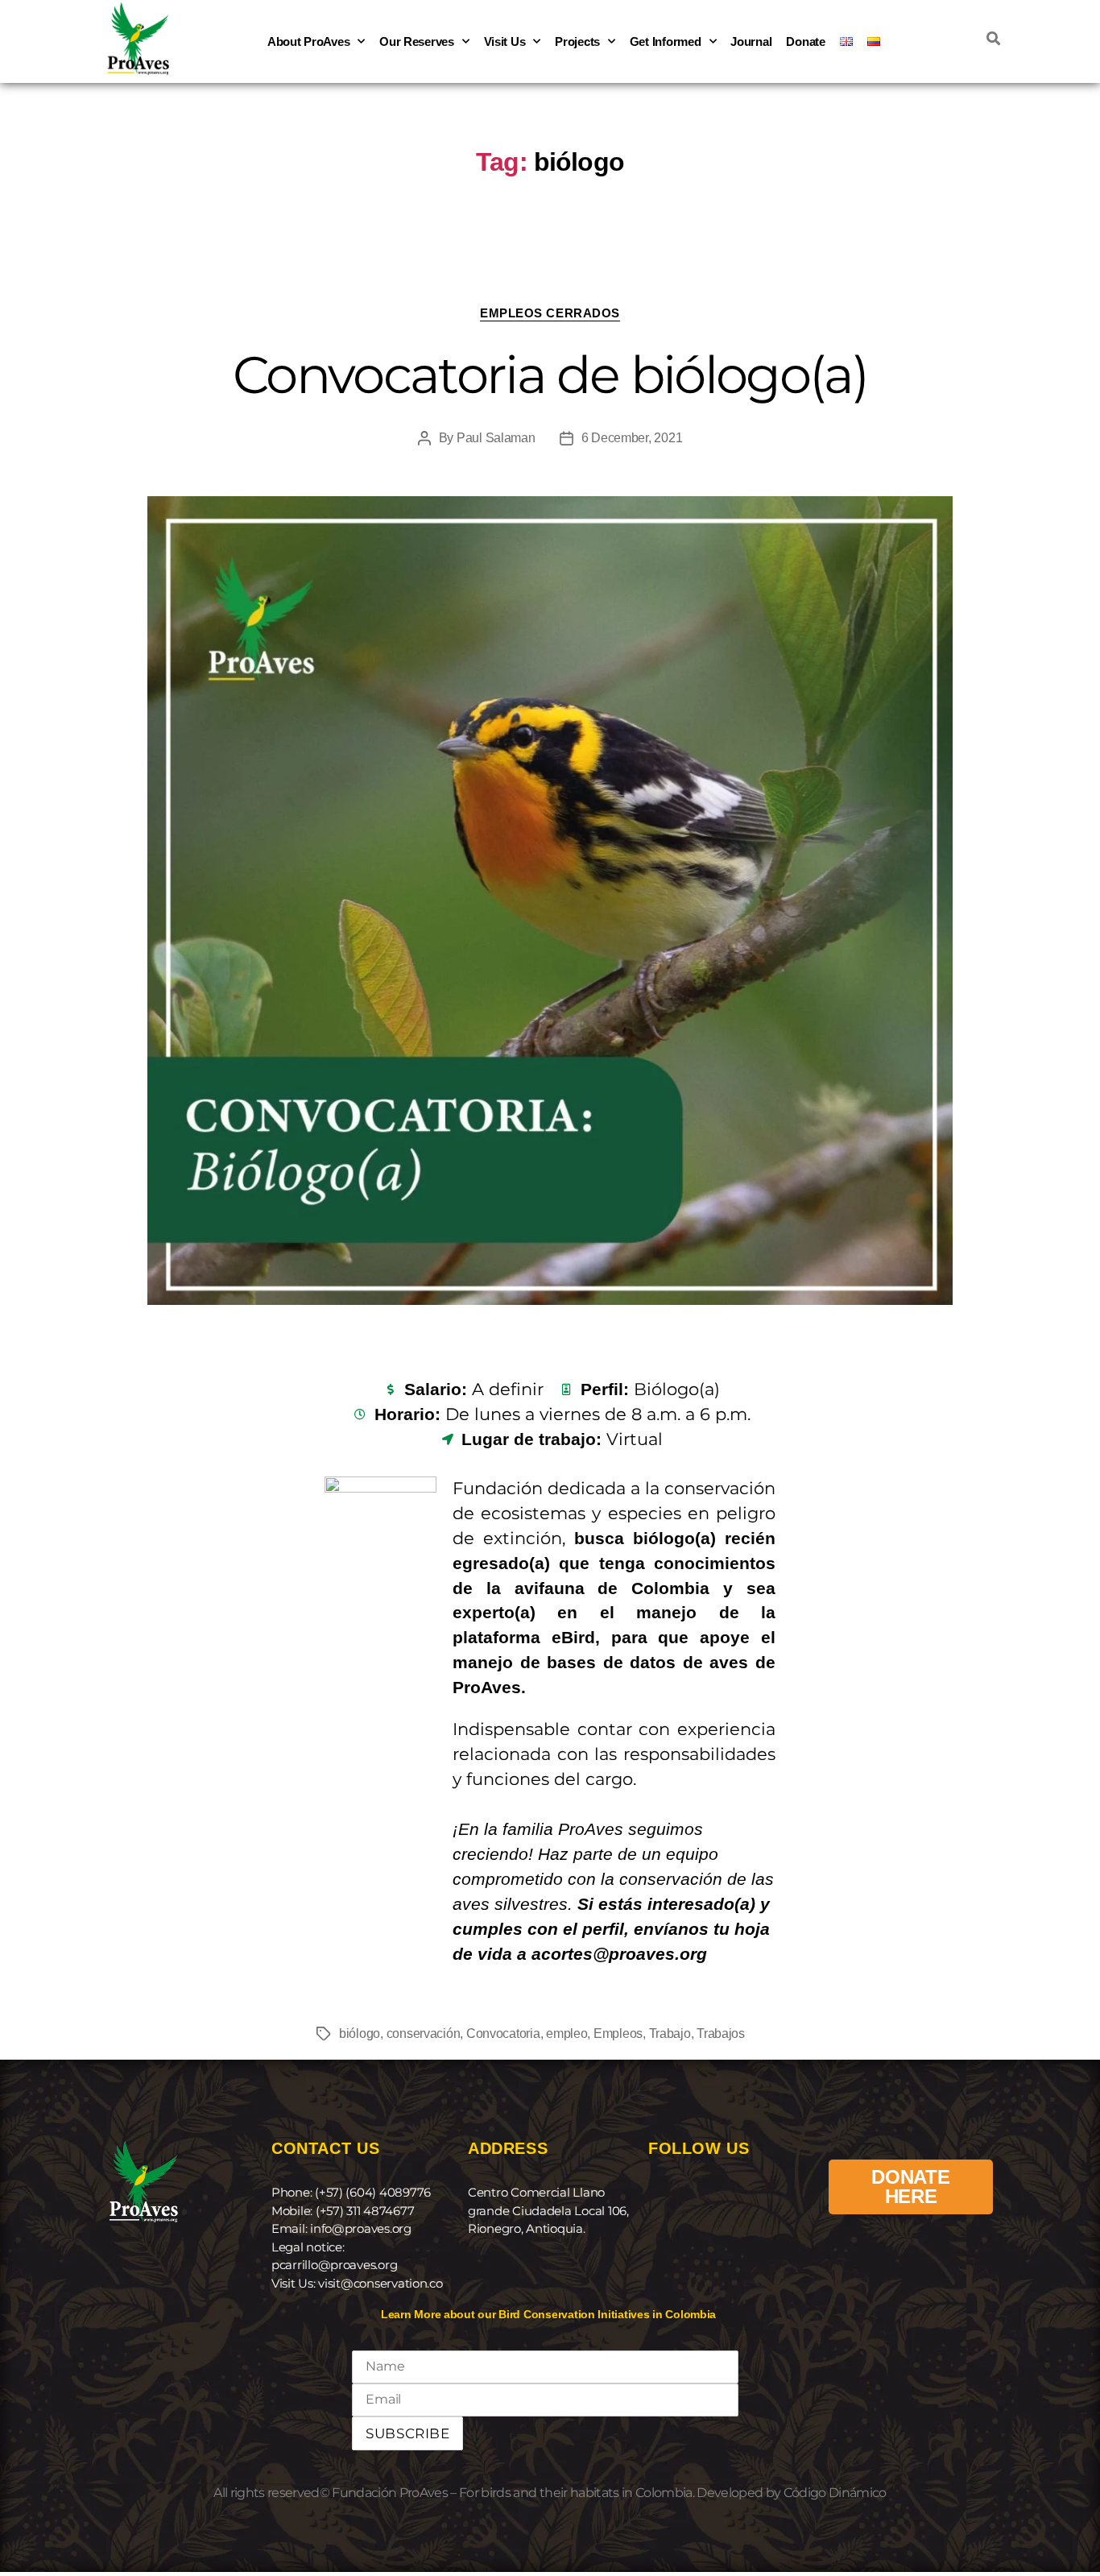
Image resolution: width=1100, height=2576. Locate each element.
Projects (577, 41)
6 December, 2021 (632, 438)
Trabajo (670, 2033)
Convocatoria (503, 2033)
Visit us (505, 41)
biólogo (360, 2033)
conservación (424, 2033)
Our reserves (417, 41)
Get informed (666, 41)
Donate (805, 41)
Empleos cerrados (550, 313)
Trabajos (721, 2033)
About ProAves (309, 41)
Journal (751, 41)
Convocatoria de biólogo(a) (550, 375)
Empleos (618, 2033)
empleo (567, 2033)
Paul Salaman (496, 438)
